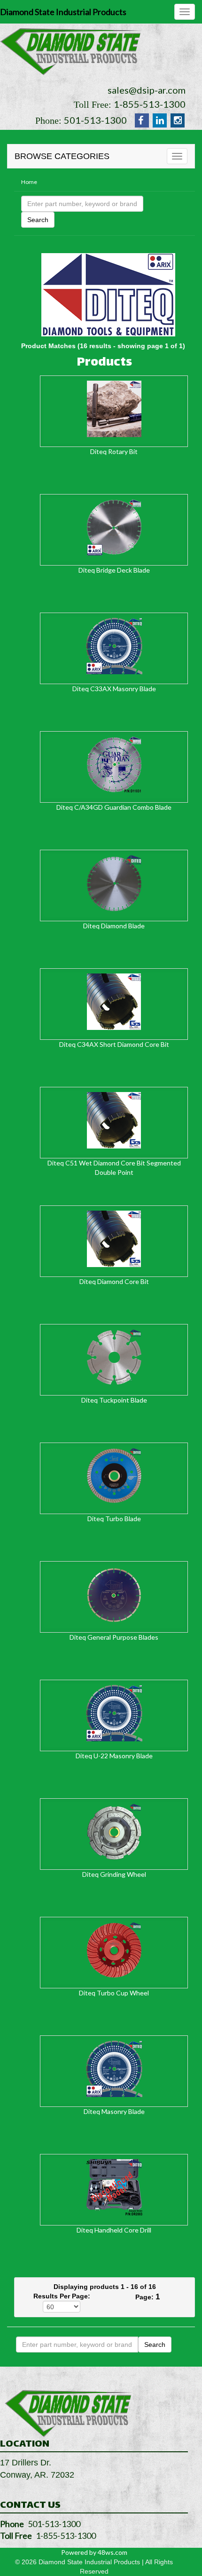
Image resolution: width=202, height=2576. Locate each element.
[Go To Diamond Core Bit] (114, 1238)
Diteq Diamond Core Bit (114, 1281)
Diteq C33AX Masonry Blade (114, 689)
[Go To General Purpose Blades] (114, 1594)
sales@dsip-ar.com (147, 90)
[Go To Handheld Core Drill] (114, 2187)
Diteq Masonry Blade (114, 2111)
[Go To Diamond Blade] (114, 882)
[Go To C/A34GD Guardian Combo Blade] (114, 764)
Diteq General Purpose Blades (114, 1637)
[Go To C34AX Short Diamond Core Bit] (114, 1001)
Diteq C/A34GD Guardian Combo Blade (114, 807)
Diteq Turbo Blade (114, 1519)
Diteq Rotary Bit (114, 451)
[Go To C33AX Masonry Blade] (114, 645)
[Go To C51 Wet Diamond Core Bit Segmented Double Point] (114, 1120)
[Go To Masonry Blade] (114, 2068)
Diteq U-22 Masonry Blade (114, 1756)
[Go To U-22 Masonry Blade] (114, 1712)
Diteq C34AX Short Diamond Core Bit (114, 1044)
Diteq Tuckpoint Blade (114, 1400)
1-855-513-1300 (150, 104)
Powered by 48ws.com (94, 2552)
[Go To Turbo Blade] (114, 1475)
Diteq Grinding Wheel (114, 1874)
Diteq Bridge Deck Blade (114, 570)
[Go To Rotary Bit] (114, 408)
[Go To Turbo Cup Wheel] (114, 1950)
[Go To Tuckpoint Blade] (114, 1357)
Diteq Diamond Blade (114, 926)
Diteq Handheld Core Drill (114, 2230)
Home (29, 182)
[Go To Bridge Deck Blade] (114, 527)
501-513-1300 (95, 120)
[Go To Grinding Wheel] (114, 1831)
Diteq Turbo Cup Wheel (114, 1993)
